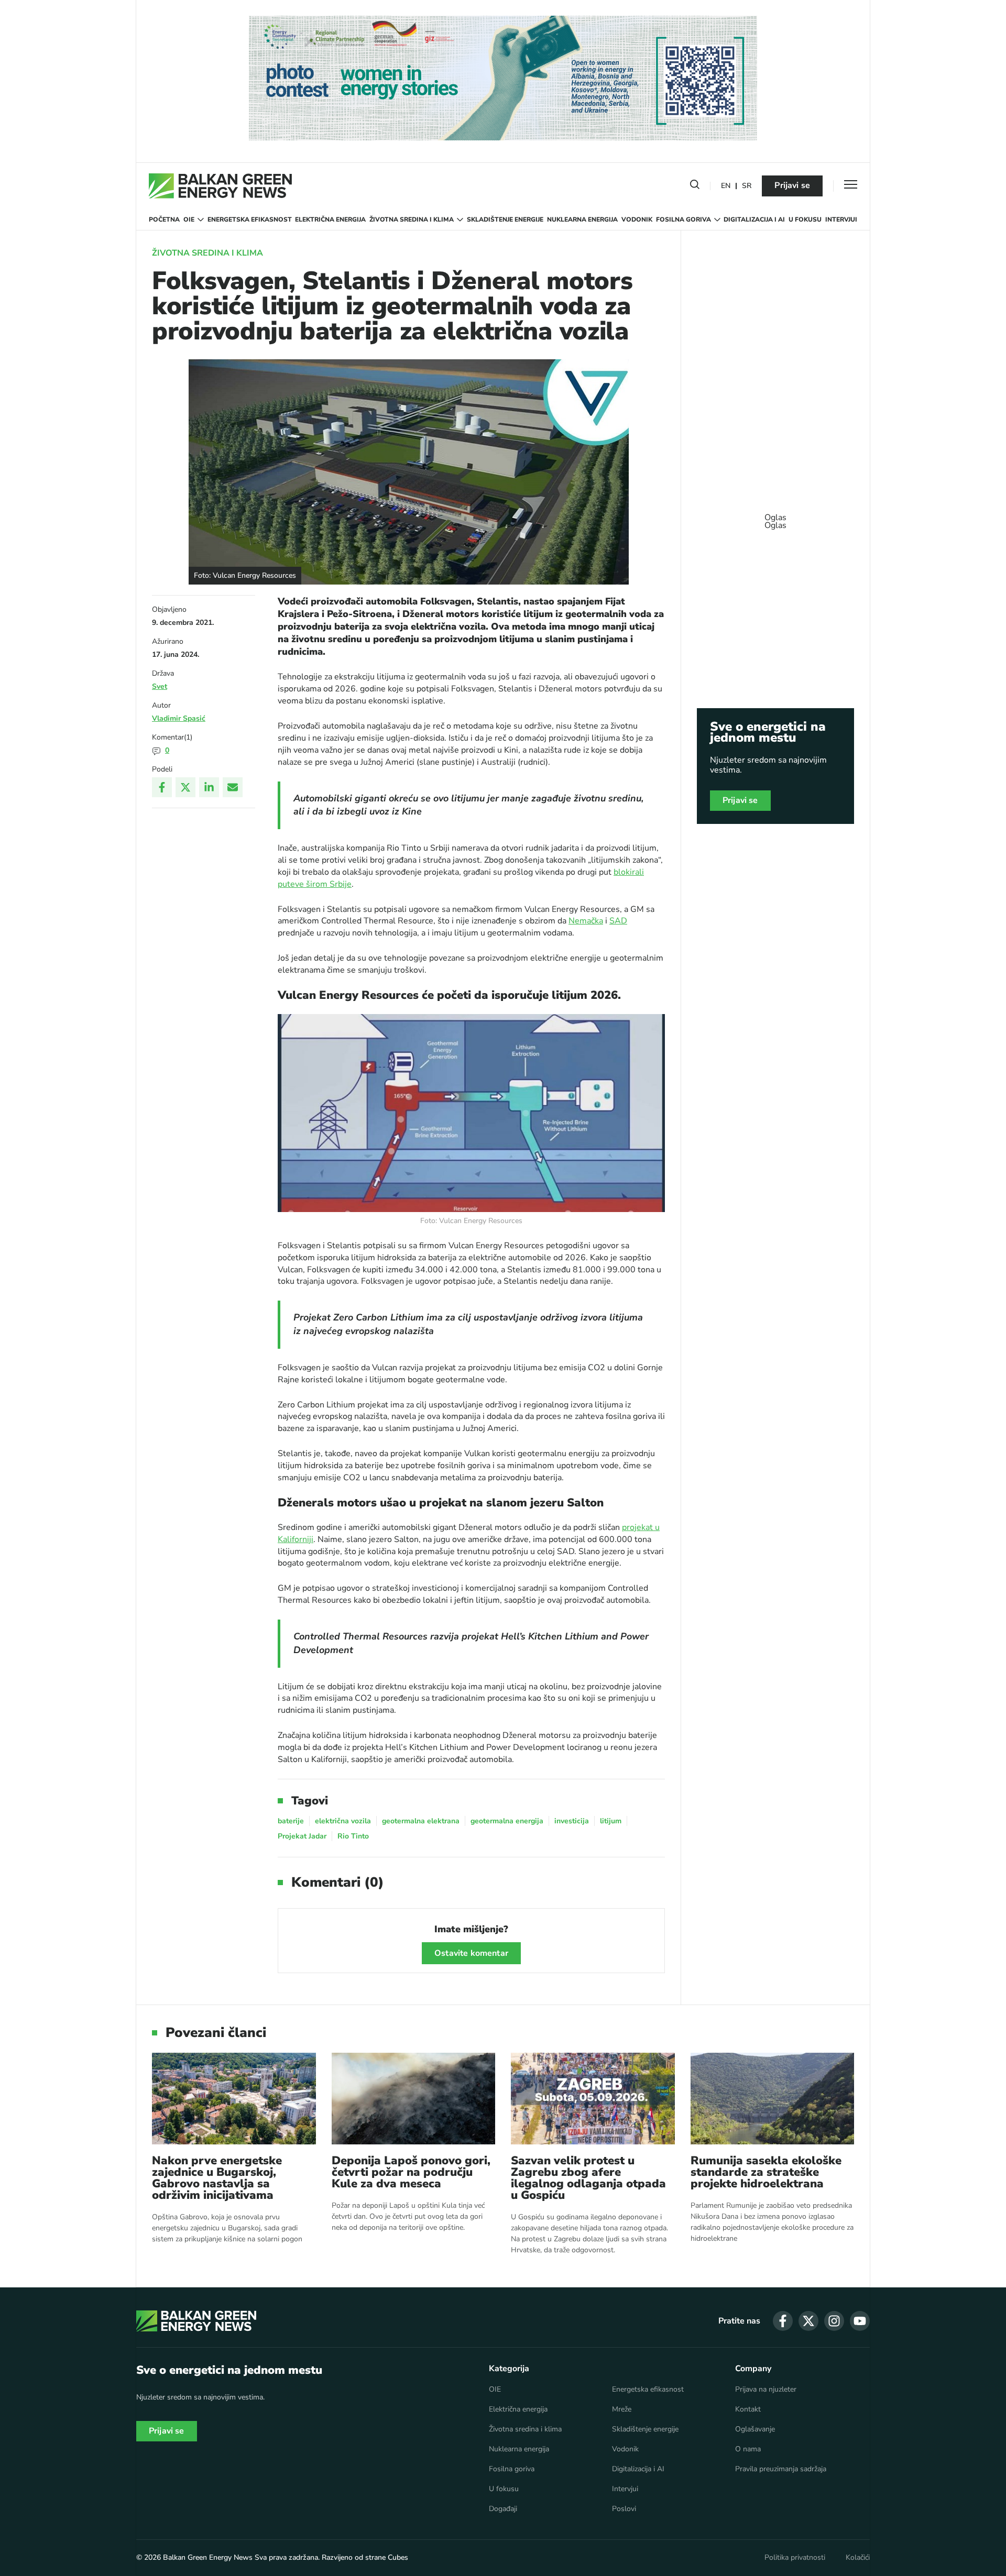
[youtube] (860, 2321)
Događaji (503, 2509)
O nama (748, 2449)
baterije (291, 1821)
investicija (572, 1821)
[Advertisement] (775, 516)
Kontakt (748, 2409)
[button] (695, 186)
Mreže (622, 2409)
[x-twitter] (808, 2321)
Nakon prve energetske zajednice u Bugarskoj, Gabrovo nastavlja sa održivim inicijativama (217, 2178)
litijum (611, 1821)
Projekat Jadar (302, 1836)
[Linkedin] (209, 787)
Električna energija (330, 219)
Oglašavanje (755, 2429)
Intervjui (841, 219)
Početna (164, 219)
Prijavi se (792, 185)
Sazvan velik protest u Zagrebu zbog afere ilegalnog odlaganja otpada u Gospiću (588, 2178)
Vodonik (637, 219)
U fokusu (805, 219)
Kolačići (858, 2558)
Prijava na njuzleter (766, 2390)
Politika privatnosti (795, 2558)
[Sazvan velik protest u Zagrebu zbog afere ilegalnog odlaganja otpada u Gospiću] (593, 2099)
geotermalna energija (507, 1821)
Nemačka (586, 921)
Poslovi (624, 2509)
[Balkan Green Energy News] (220, 186)
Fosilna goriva (684, 219)
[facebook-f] (783, 2321)
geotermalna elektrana (421, 1821)
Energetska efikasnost (250, 219)
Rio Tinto (353, 1836)
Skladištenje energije (505, 219)
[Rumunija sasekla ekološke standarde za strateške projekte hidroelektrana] (773, 2099)
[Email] (233, 787)
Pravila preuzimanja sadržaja (781, 2469)
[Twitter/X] (185, 787)
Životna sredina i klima (412, 219)
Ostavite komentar (471, 1953)
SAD (618, 921)
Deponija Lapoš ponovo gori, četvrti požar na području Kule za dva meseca (411, 2172)
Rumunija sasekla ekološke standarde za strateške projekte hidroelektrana (766, 2172)
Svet (160, 686)
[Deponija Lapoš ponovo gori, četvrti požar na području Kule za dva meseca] (414, 2099)
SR (747, 186)
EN (726, 186)
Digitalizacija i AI (754, 219)
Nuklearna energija (582, 219)
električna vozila (343, 1821)
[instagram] (834, 2321)
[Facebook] (162, 787)
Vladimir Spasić (179, 718)
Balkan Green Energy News (208, 2557)
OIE (189, 219)
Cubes (398, 2557)
